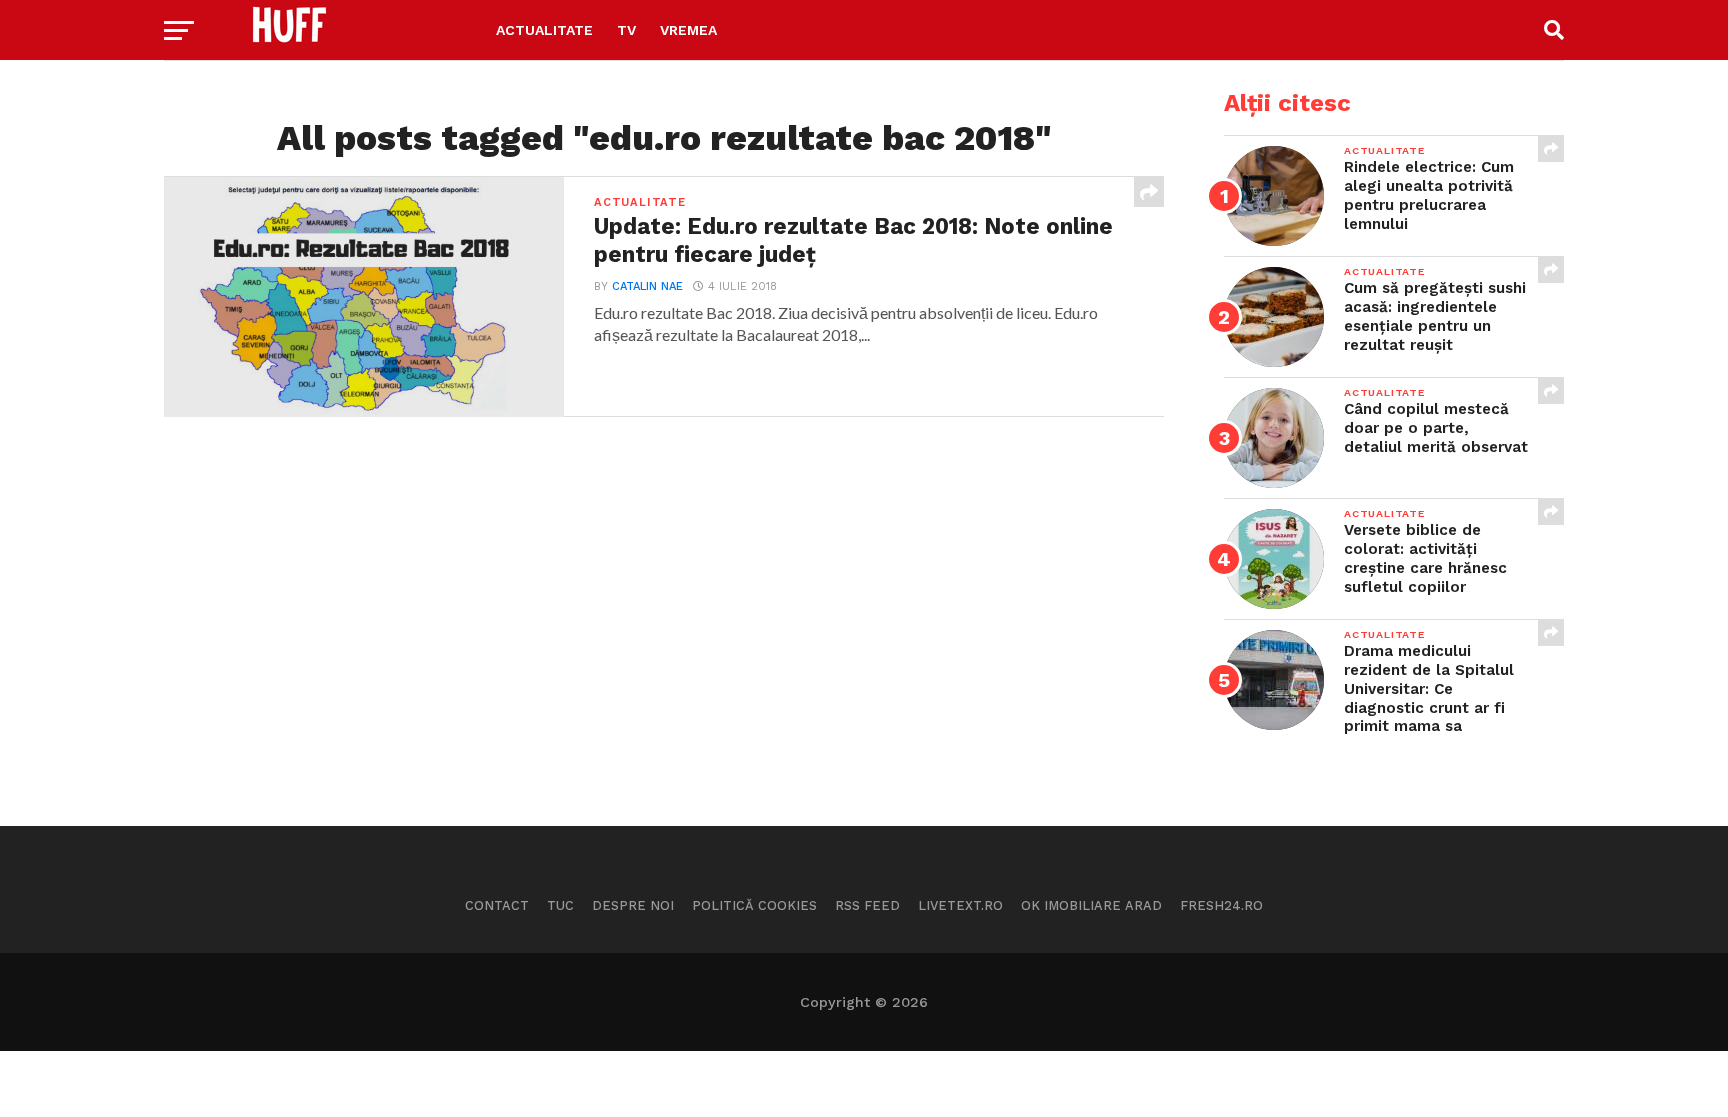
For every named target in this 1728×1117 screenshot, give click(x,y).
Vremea (688, 30)
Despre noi (633, 905)
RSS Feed (867, 905)
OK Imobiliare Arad (1091, 905)
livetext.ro (960, 905)
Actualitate (544, 30)
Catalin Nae (647, 286)
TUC (560, 905)
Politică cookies (754, 905)
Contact (497, 905)
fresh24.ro (1221, 905)
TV (626, 30)
